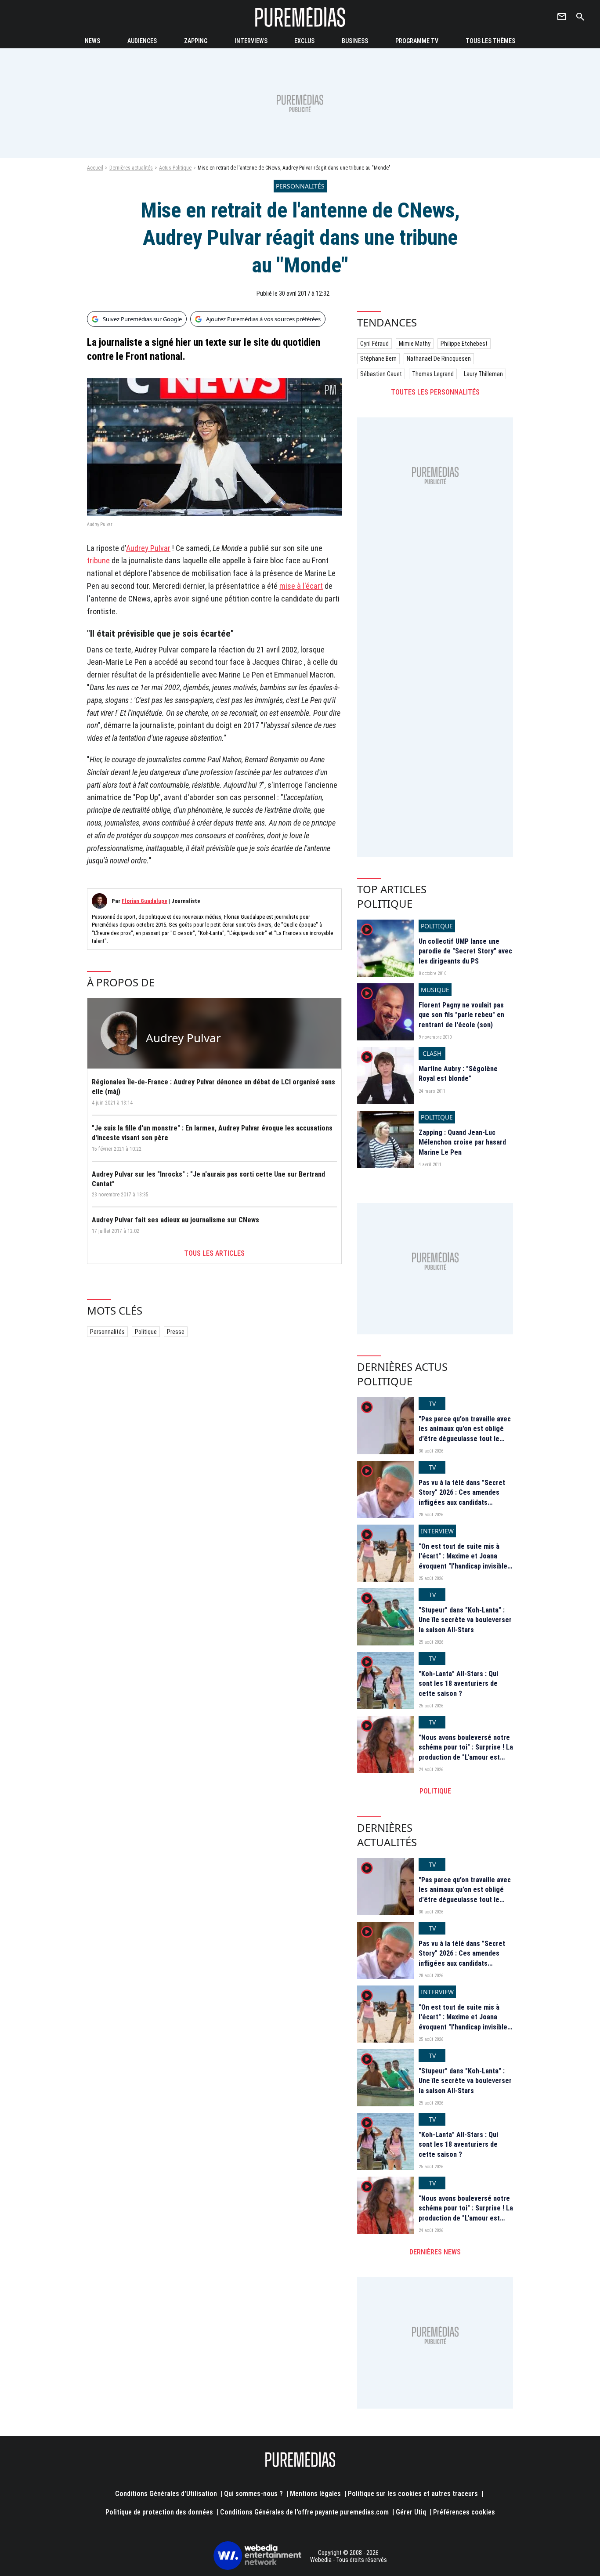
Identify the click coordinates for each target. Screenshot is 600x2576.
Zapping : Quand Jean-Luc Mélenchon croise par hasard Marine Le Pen (462, 1142)
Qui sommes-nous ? (253, 2494)
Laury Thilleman (483, 374)
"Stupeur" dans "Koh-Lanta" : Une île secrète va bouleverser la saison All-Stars (465, 1620)
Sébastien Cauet (381, 374)
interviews (251, 41)
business (355, 41)
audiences (142, 41)
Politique (146, 1332)
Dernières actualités (131, 168)
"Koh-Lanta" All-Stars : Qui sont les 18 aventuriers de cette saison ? (458, 1684)
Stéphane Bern (378, 359)
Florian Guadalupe (145, 901)
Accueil (95, 168)
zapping (196, 41)
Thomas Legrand (433, 374)
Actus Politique (175, 168)
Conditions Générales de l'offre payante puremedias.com (304, 2512)
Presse (176, 1332)
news (92, 41)
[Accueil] (300, 17)
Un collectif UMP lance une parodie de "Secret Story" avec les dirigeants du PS (465, 951)
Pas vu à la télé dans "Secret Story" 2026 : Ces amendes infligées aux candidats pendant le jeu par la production (462, 1502)
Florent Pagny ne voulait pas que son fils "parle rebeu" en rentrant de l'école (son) (461, 1015)
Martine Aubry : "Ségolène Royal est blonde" (458, 1074)
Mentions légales (315, 2494)
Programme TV (417, 41)
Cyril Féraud (374, 344)
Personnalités (107, 1332)
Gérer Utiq (411, 2512)
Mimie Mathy (415, 344)
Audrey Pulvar (148, 548)
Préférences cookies (464, 2512)
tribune (98, 560)
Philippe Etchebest (464, 344)
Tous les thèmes (490, 41)
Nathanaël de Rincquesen (439, 359)
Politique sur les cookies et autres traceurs (413, 2494)
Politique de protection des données (159, 2512)
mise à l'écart (301, 586)
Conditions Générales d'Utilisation (166, 2494)
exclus (304, 41)
